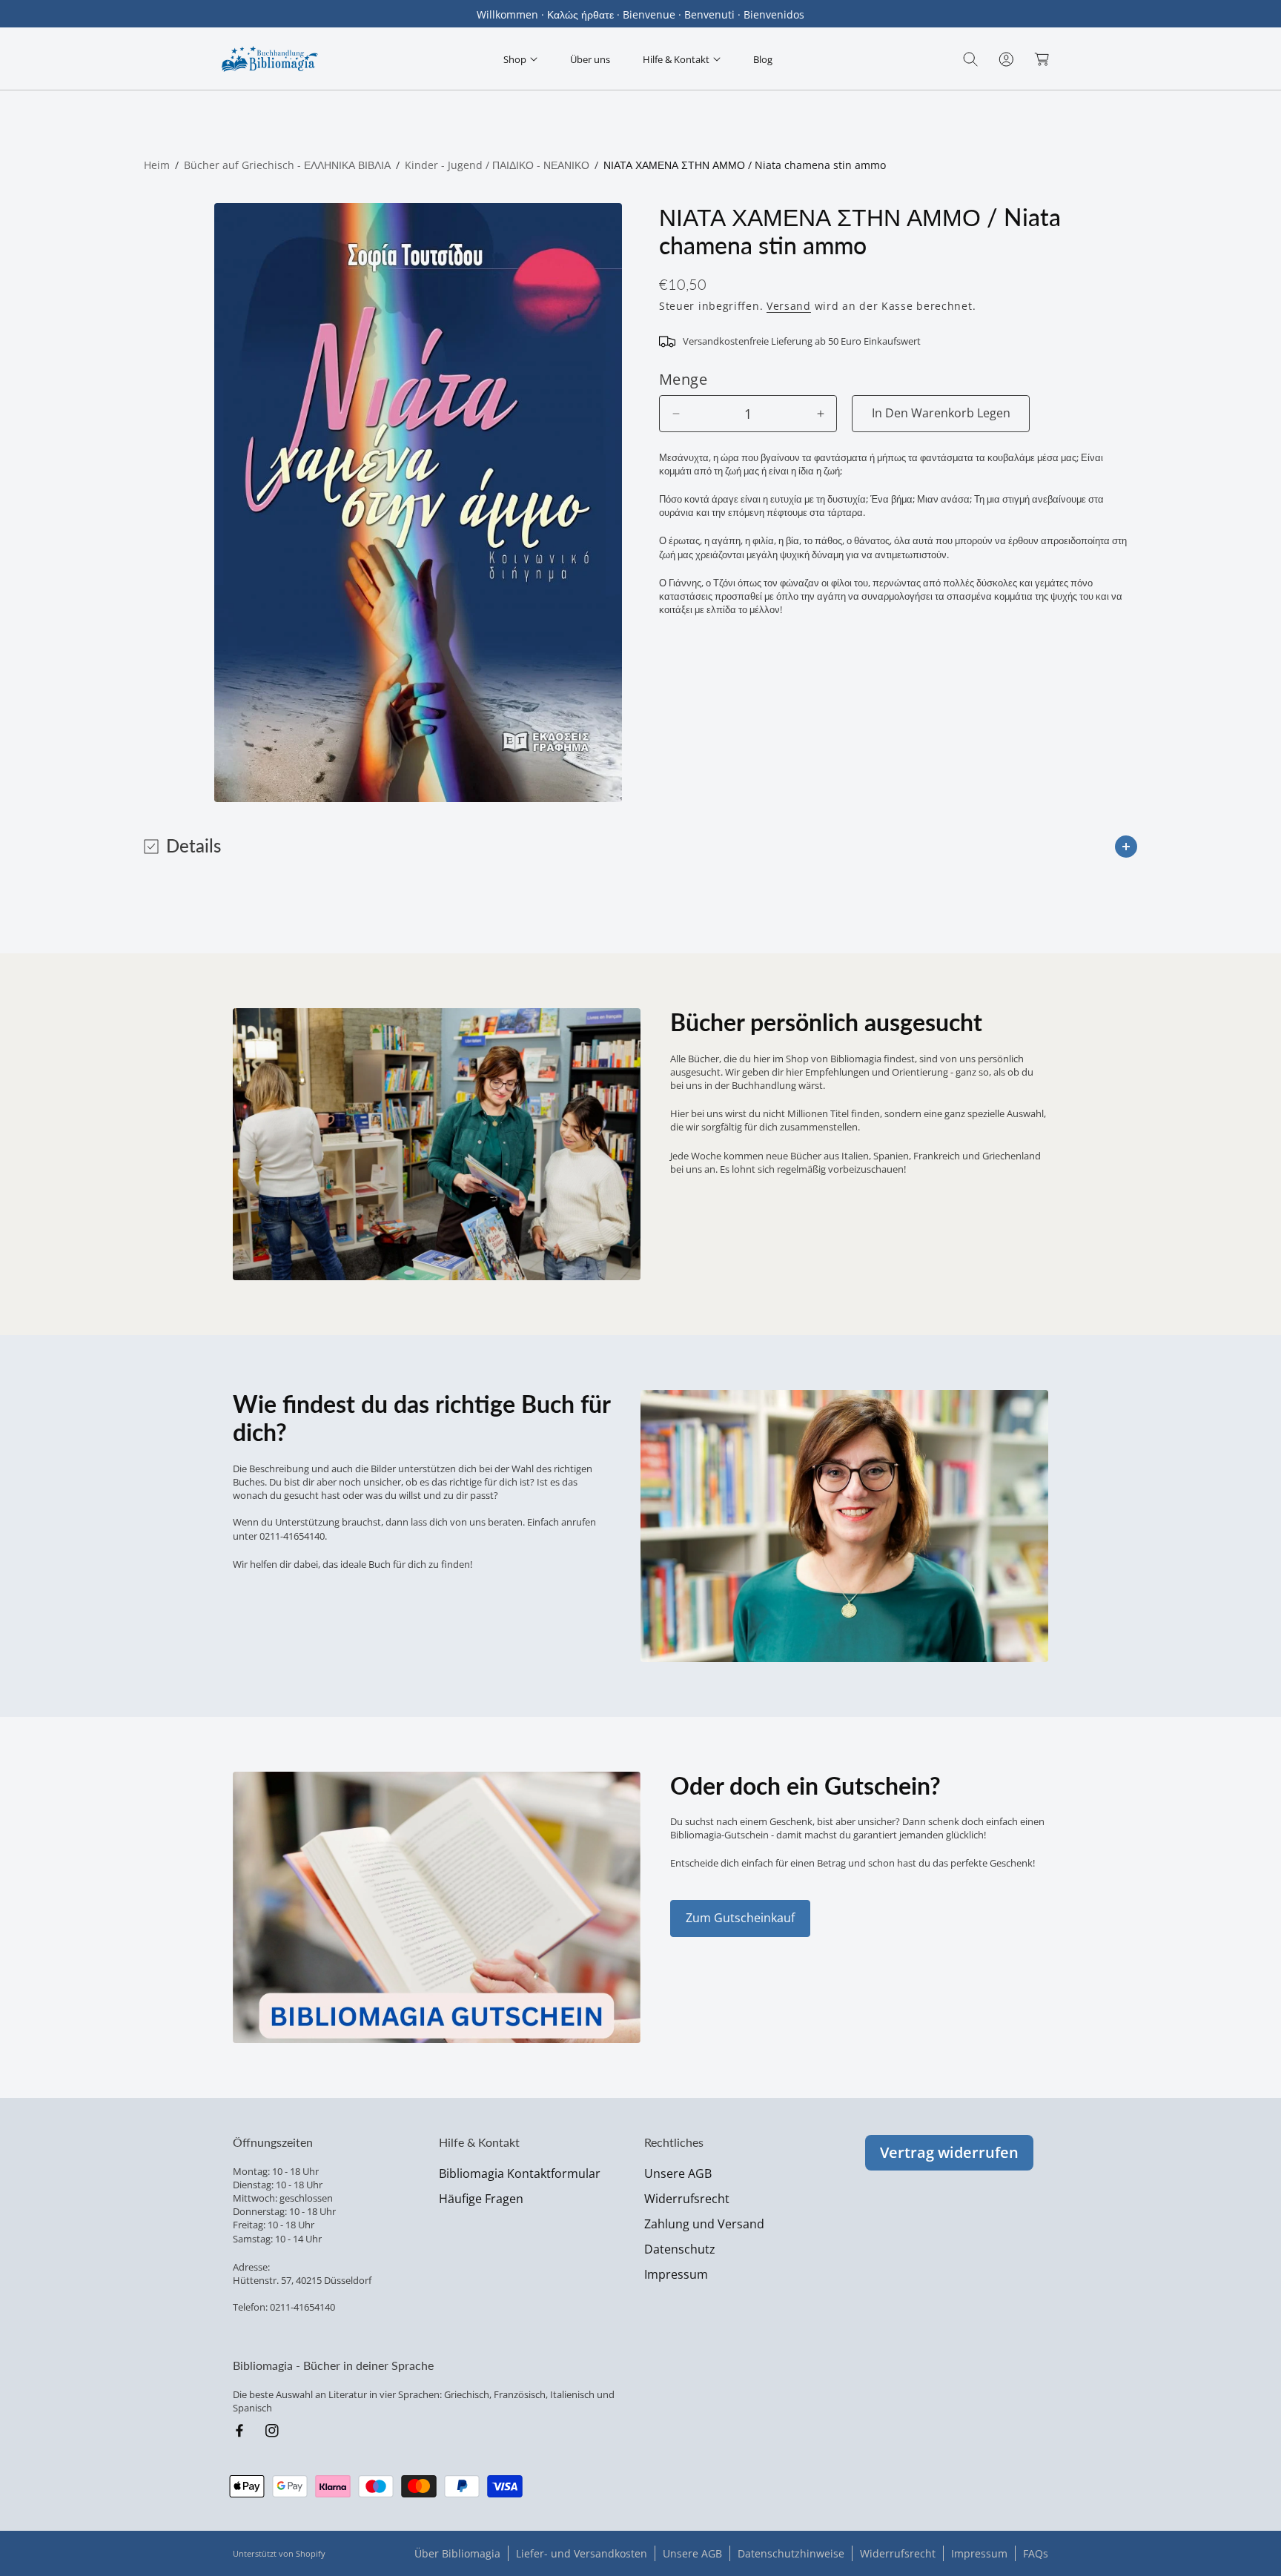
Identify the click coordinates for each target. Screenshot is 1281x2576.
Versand (789, 306)
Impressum (676, 2274)
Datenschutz (680, 2249)
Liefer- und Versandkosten (582, 2553)
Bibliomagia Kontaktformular (520, 2173)
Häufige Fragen (481, 2199)
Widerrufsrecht (687, 2199)
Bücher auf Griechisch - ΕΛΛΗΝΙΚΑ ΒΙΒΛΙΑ (287, 165)
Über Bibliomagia (457, 2553)
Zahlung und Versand (704, 2224)
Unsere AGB (678, 2173)
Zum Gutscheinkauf (740, 1918)
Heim (157, 165)
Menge (683, 379)
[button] (520, 59)
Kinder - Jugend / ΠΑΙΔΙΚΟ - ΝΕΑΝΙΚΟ (497, 165)
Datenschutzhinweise (791, 2553)
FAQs (1036, 2553)
